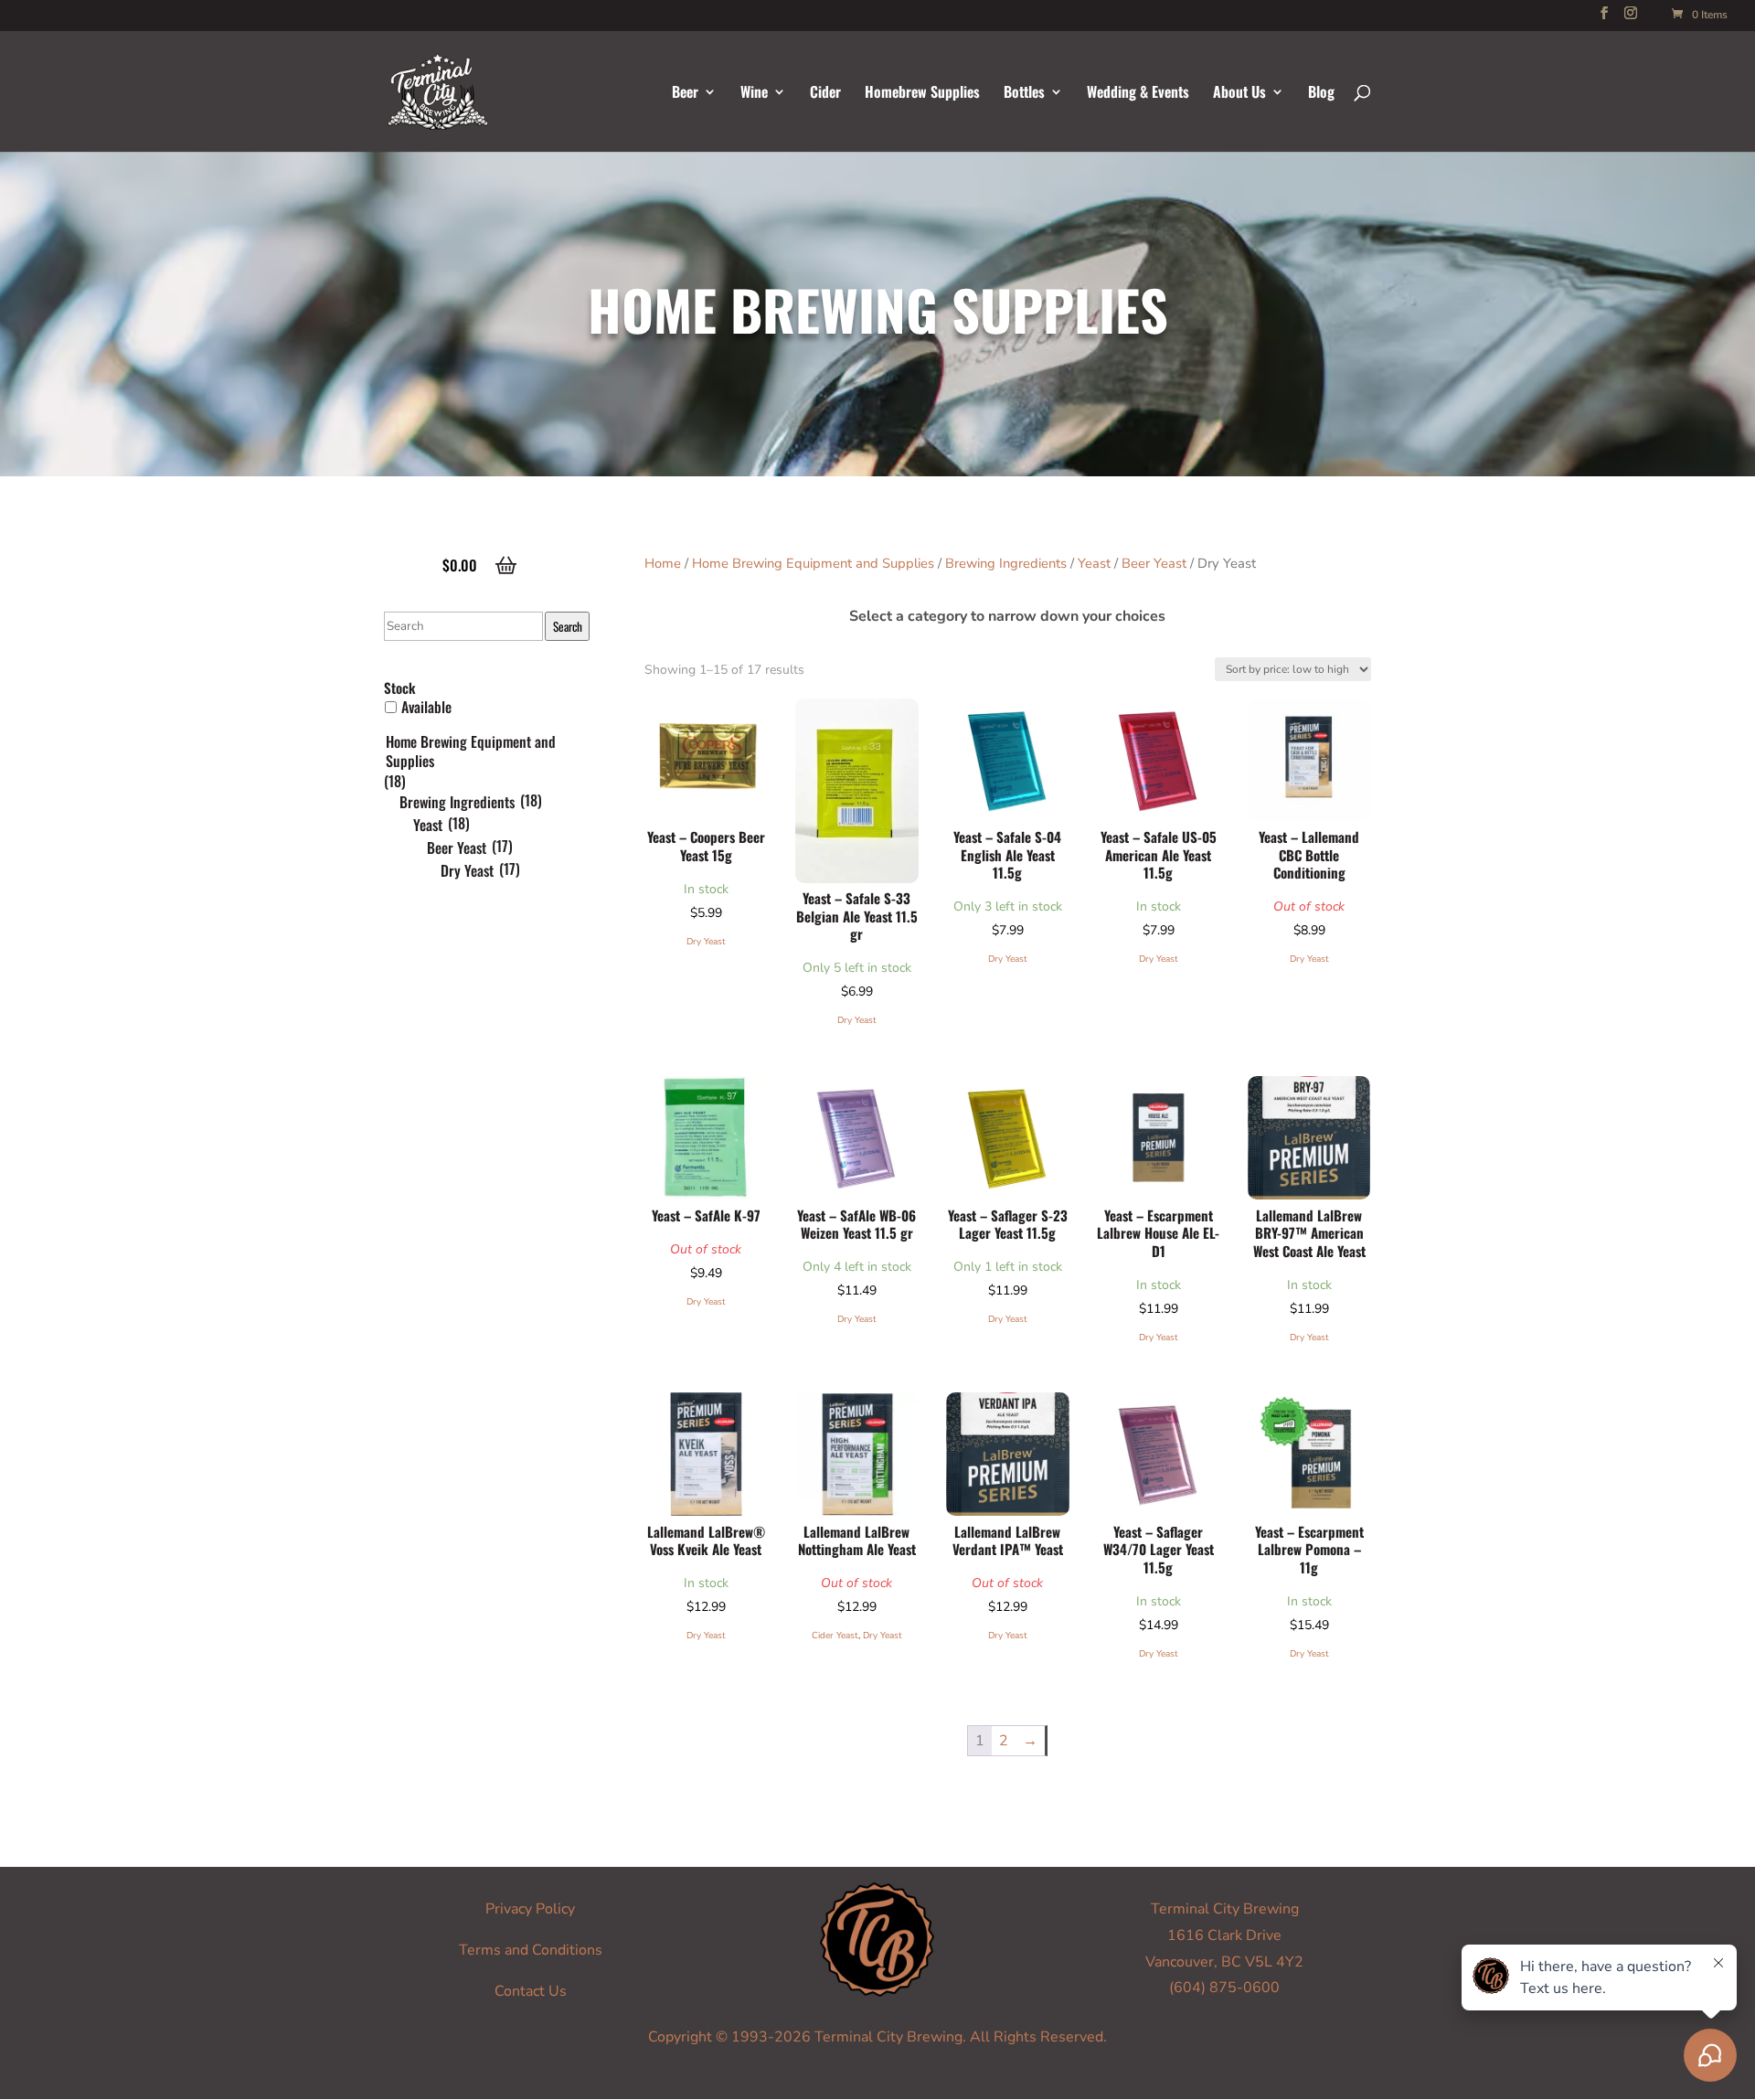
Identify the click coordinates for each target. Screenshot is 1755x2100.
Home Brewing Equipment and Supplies (813, 563)
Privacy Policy (530, 1909)
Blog (1321, 94)
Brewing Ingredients (1006, 563)
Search (568, 626)
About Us (1239, 94)
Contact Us (531, 1991)
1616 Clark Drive (1224, 1935)
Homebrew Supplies (922, 94)
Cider (825, 94)
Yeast (1094, 563)
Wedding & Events (1138, 94)
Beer (685, 94)
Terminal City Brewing (1225, 1909)
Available (426, 707)
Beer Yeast (1154, 563)
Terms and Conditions (531, 1950)
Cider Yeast (835, 1636)
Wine (754, 94)
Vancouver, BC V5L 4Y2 (1224, 1962)
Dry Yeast (706, 942)
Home (663, 563)
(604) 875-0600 (1224, 1988)
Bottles (1024, 94)
